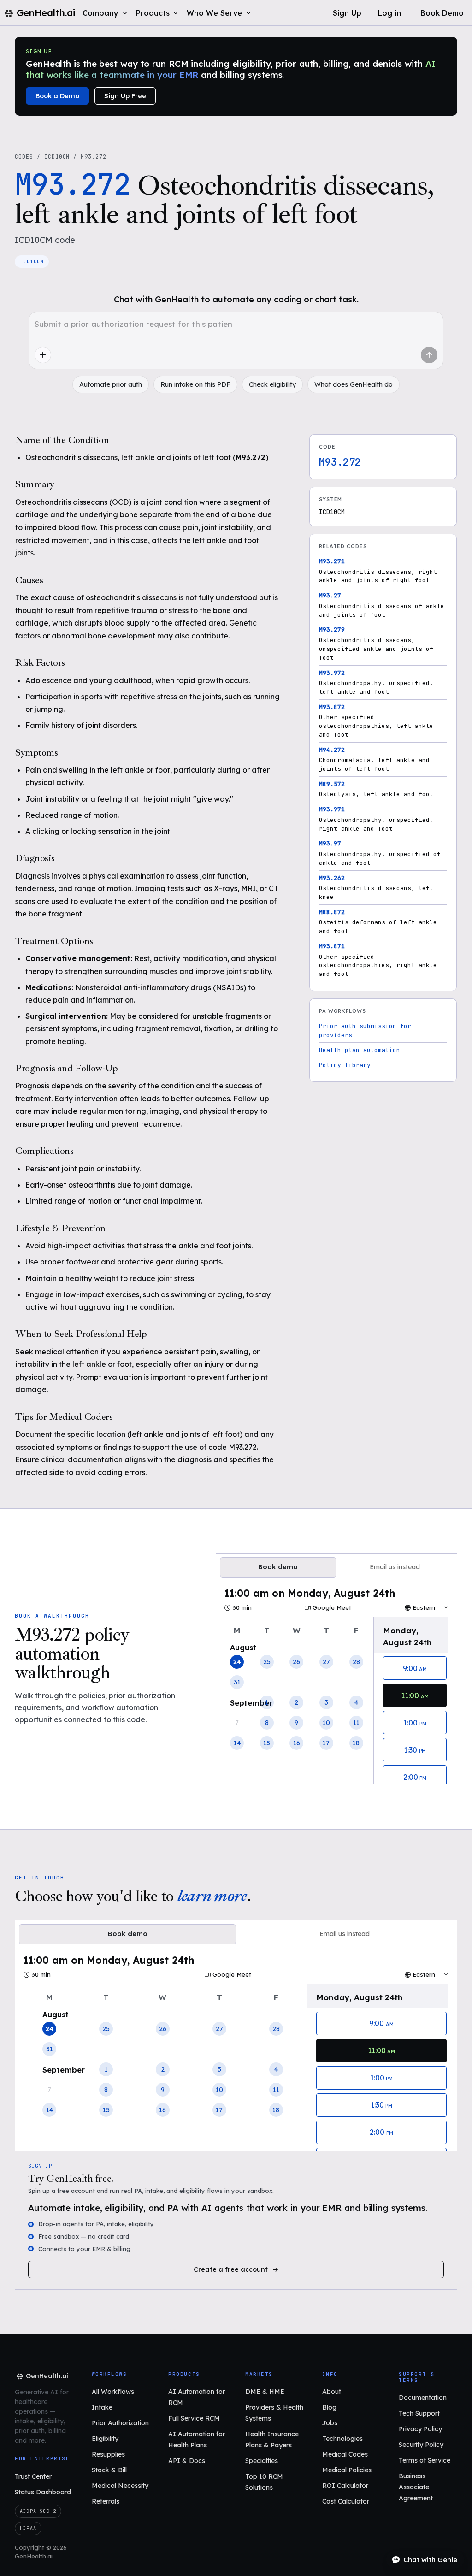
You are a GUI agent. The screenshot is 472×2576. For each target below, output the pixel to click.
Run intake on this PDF (195, 384)
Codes (24, 157)
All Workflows (113, 2392)
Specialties (262, 2461)
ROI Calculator (345, 2486)
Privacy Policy (420, 2429)
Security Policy (421, 2445)
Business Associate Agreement (416, 2487)
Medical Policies (347, 2470)
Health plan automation (360, 1050)
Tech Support (419, 2413)
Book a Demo (57, 96)
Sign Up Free (125, 96)
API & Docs (187, 2461)
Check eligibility (272, 384)
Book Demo (442, 13)
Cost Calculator (346, 2501)
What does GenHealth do (354, 384)
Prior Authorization (120, 2423)
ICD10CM (57, 157)
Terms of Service (425, 2460)
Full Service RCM (194, 2418)
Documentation (423, 2398)
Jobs (330, 2423)
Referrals (106, 2501)
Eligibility (105, 2439)
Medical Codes (345, 2454)
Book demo (278, 1567)
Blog (329, 2407)
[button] (106, 13)
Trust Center (33, 2476)
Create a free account (231, 2269)
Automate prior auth (111, 384)
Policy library (345, 1065)
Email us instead (395, 1567)
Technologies (342, 2439)
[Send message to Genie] (429, 355)
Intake (102, 2407)
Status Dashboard (43, 2492)
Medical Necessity (120, 2486)
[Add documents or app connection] (43, 355)
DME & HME (265, 2392)
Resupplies (108, 2454)
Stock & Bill (109, 2470)
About (332, 2392)
